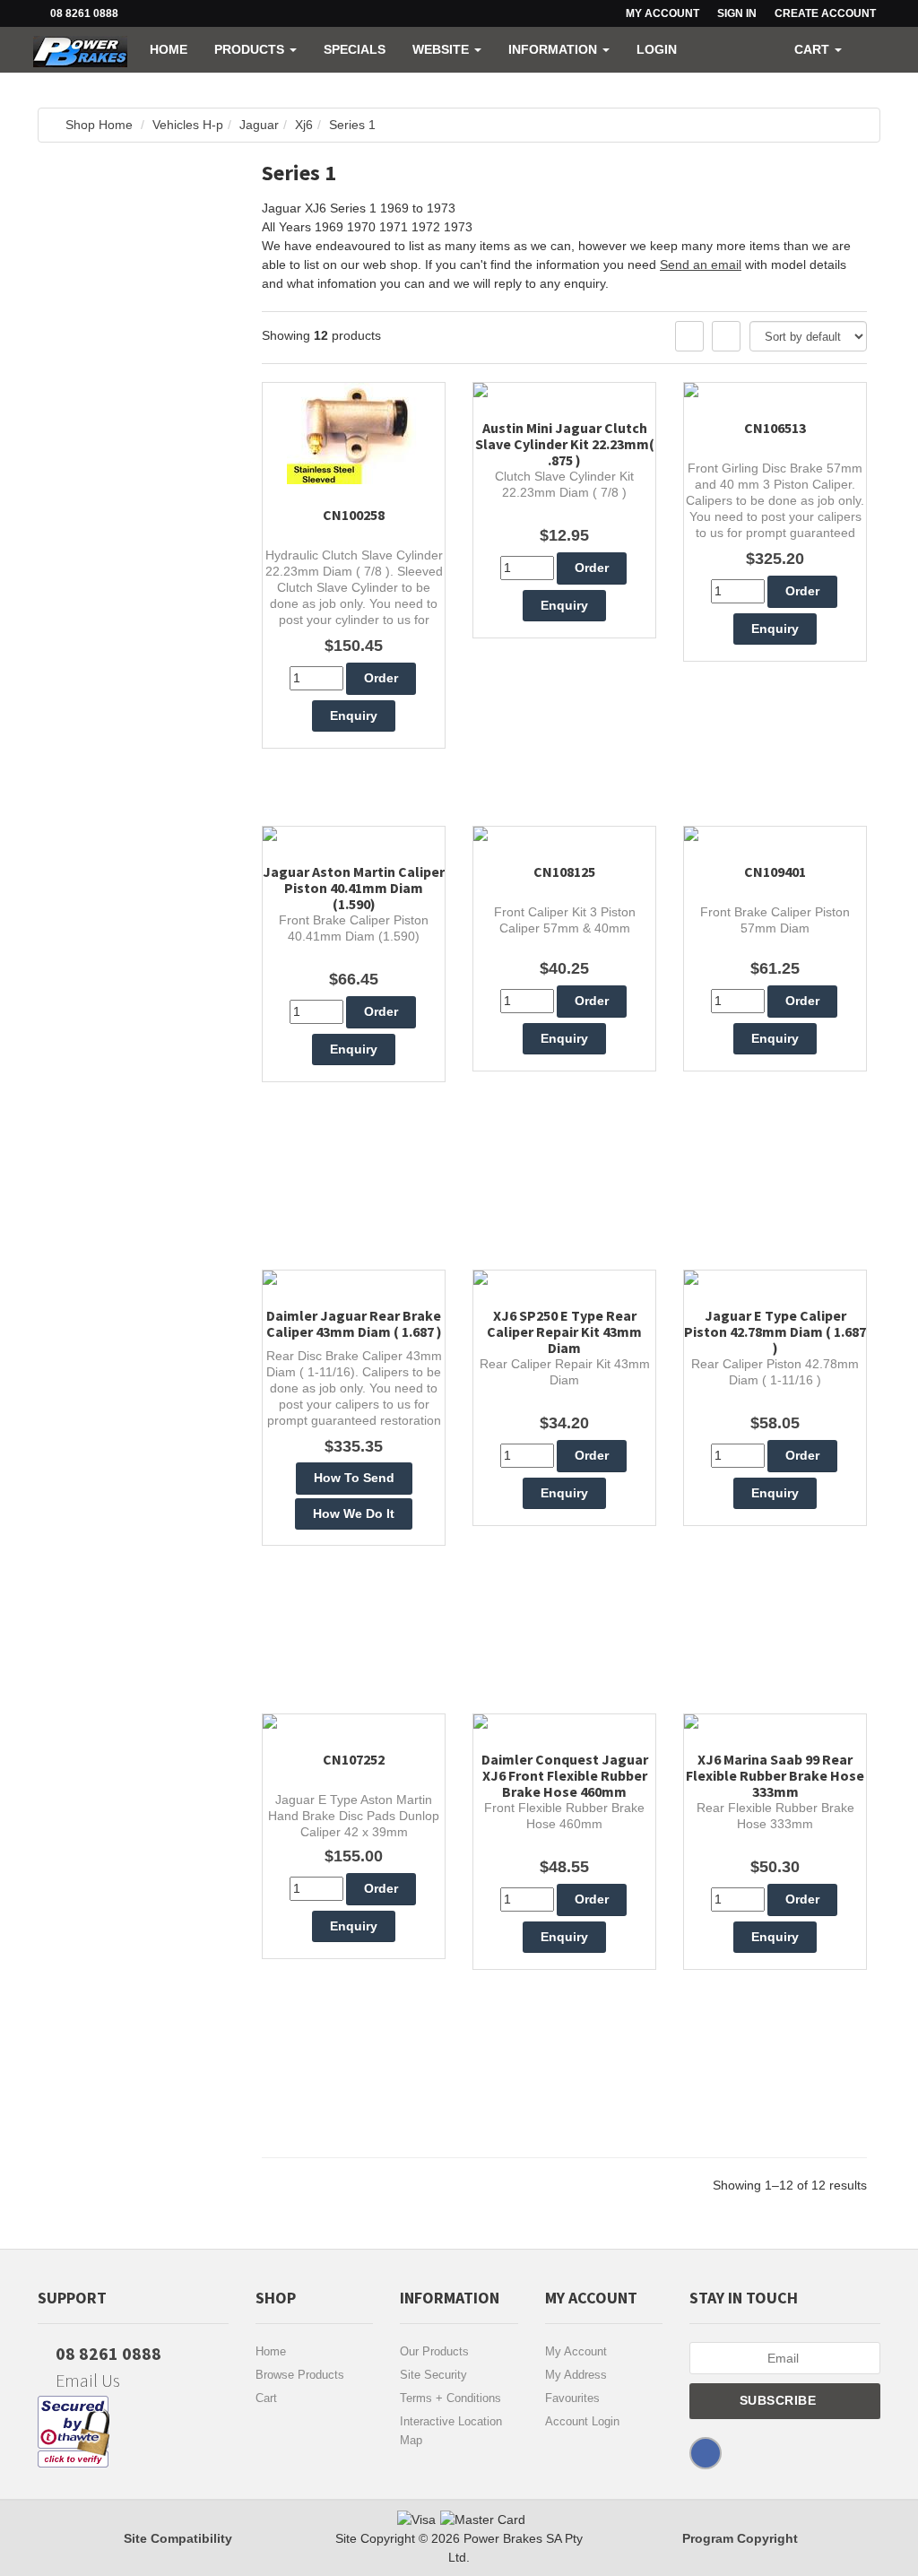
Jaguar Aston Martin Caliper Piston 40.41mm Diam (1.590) (354, 888)
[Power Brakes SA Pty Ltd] (80, 49)
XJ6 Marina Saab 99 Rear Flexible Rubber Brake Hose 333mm (775, 1775)
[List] (726, 336)
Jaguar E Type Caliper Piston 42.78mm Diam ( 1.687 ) (775, 1331)
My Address (576, 2375)
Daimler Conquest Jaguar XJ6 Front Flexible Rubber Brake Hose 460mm (565, 1775)
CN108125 (564, 872)
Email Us (86, 2380)
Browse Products (300, 2375)
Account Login (582, 2421)
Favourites (572, 2398)
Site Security (433, 2375)
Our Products (434, 2351)
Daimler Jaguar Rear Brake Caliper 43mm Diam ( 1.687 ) (354, 1323)
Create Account (825, 13)
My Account (576, 2351)
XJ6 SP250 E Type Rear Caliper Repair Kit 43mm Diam (564, 1331)
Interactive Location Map (451, 2431)
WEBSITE (442, 49)
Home (169, 49)
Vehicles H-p (188, 125)
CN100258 (354, 515)
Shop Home (99, 125)
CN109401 (775, 872)
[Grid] (689, 336)
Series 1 (352, 125)
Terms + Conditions (450, 2398)
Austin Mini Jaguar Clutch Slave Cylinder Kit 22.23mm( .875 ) (565, 444)
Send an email (701, 265)
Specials (355, 49)
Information (554, 49)
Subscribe (780, 2400)
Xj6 (304, 125)
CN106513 (775, 428)
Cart (266, 2398)
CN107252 (354, 1759)
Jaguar (259, 125)
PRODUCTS (251, 49)
